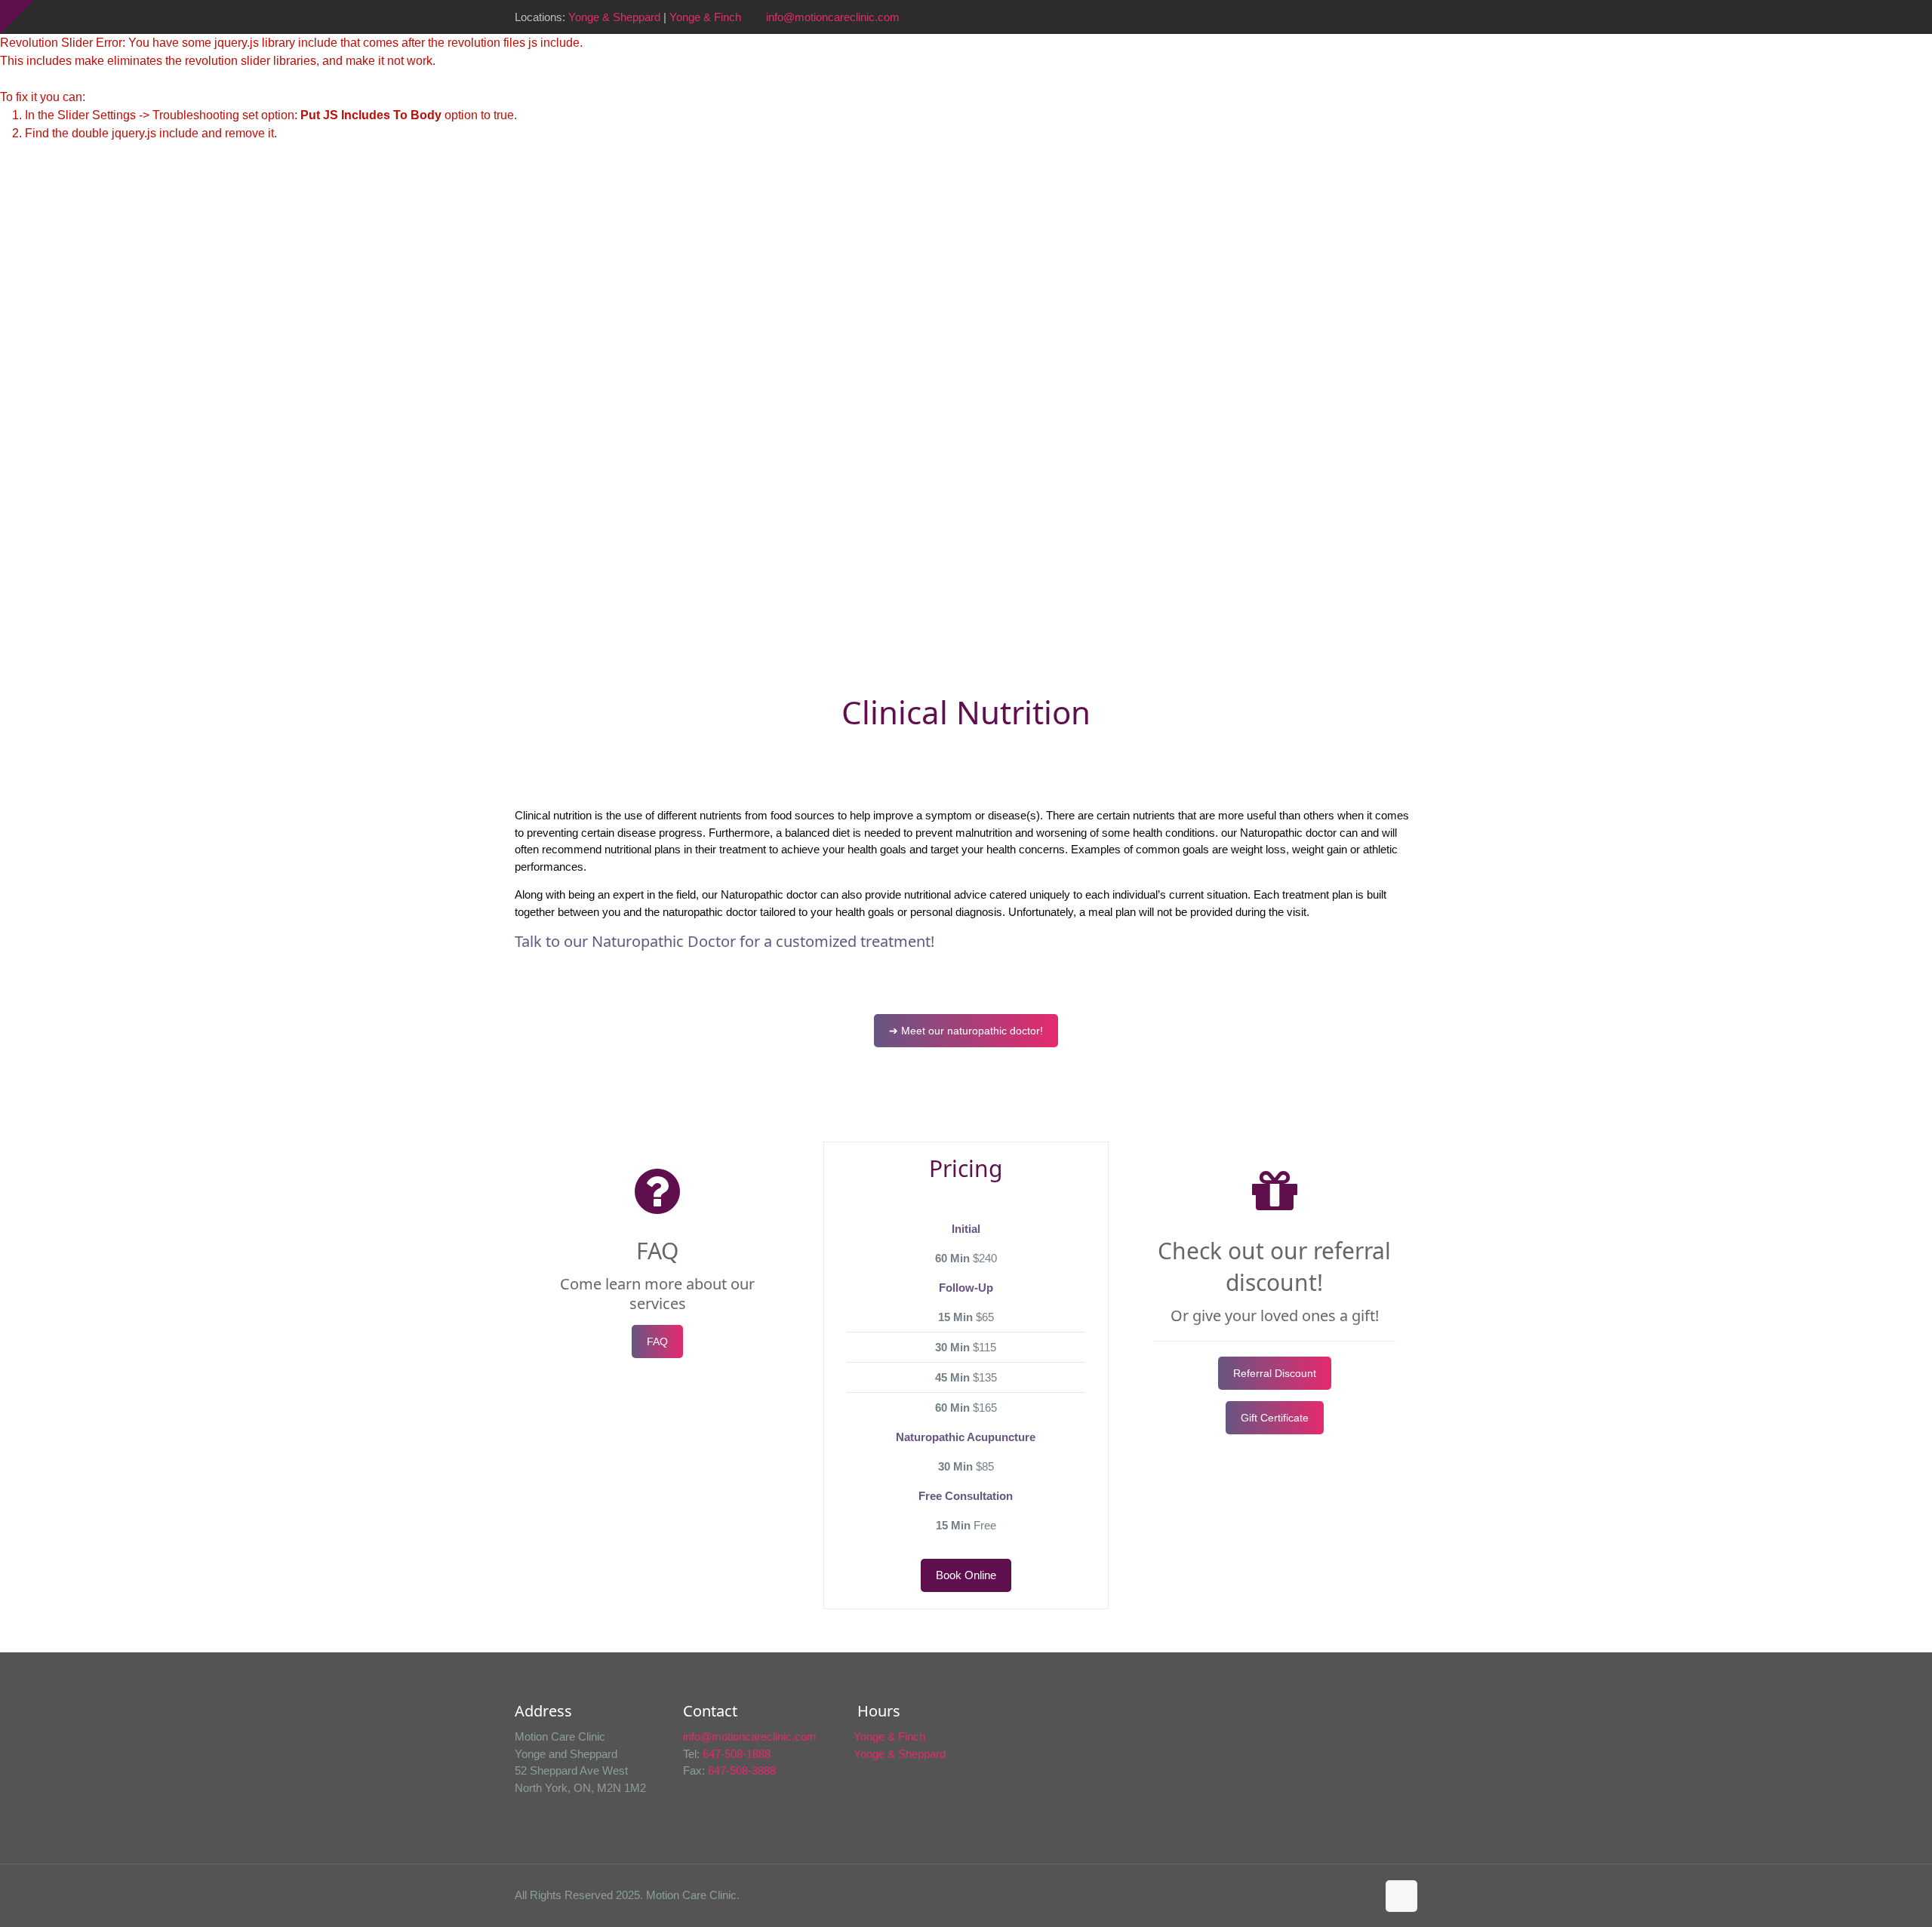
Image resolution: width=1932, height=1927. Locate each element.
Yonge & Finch (705, 17)
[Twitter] (1348, 17)
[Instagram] (1389, 17)
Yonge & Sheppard (614, 17)
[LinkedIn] (1369, 17)
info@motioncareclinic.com (833, 17)
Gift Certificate (1275, 1418)
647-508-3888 (742, 1770)
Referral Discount (1275, 1373)
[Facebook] (1328, 17)
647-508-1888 (737, 1754)
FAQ (657, 1342)
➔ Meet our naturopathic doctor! (966, 1031)
